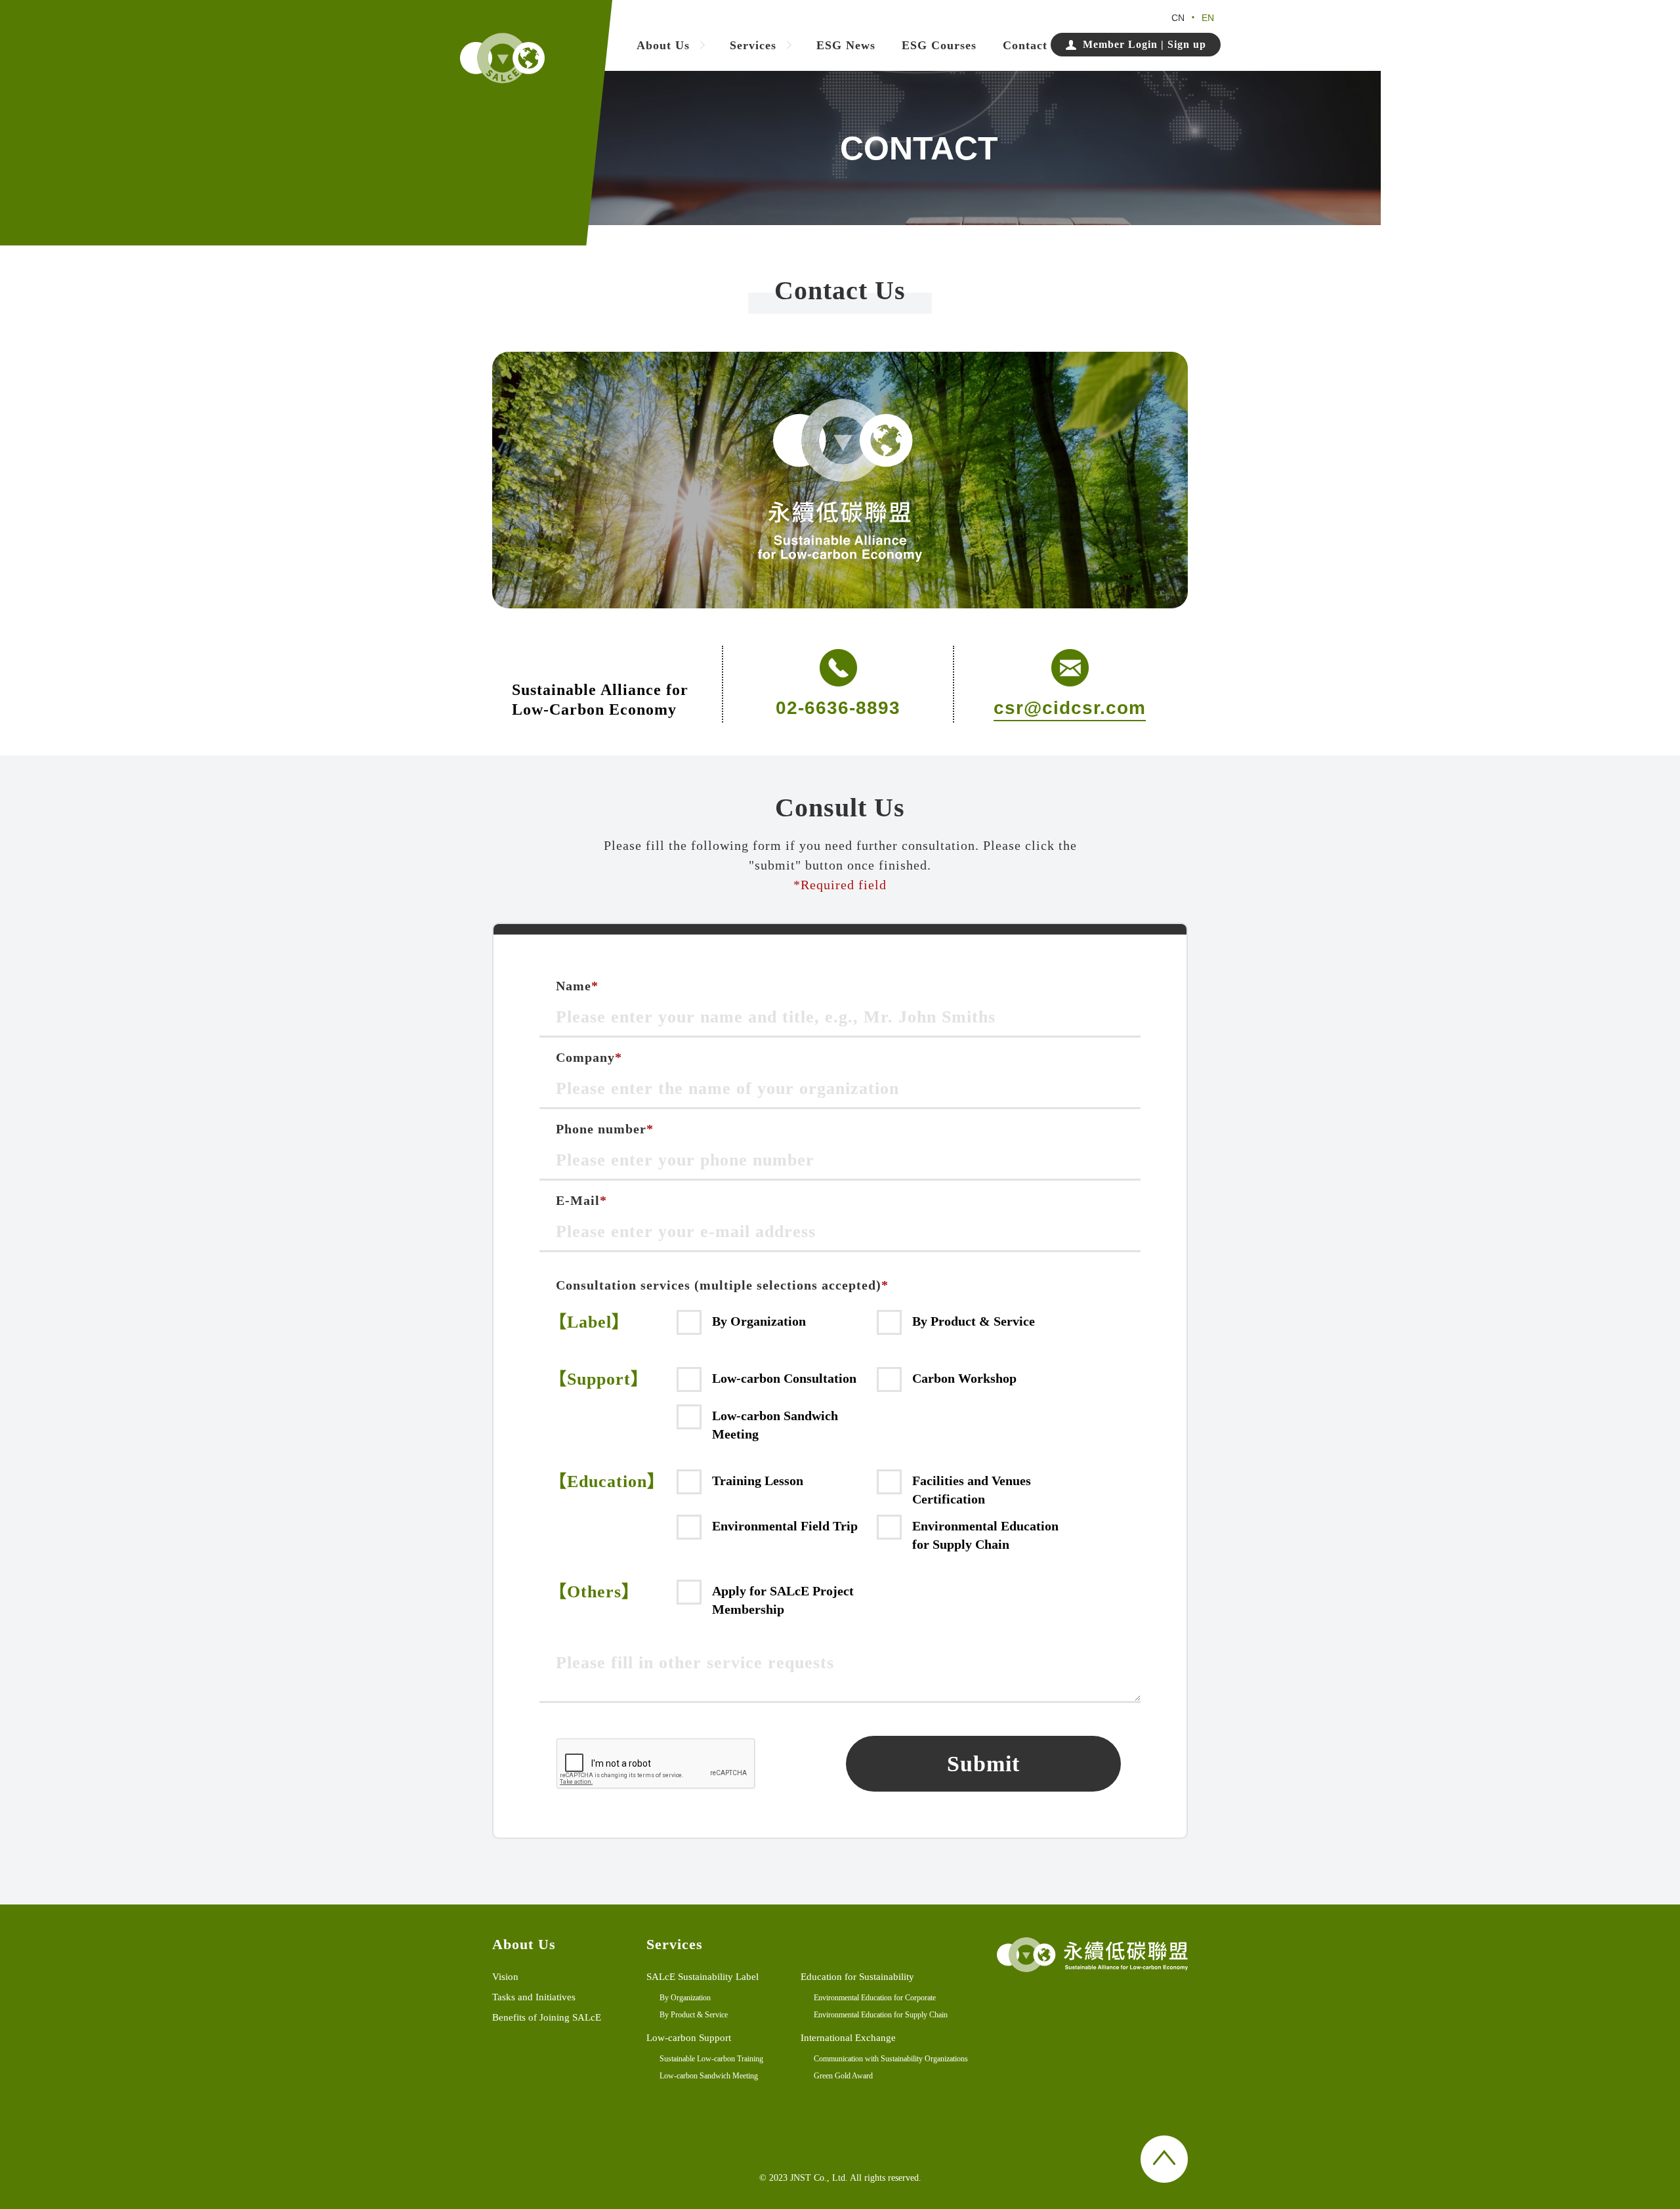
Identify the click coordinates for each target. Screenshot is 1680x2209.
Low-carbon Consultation (784, 1378)
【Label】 (589, 1322)
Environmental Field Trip (785, 1526)
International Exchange (848, 2038)
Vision (505, 1977)
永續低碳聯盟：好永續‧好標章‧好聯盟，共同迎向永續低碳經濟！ (502, 58)
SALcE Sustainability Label (703, 1977)
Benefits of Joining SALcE (547, 2017)
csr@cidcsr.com (1070, 708)
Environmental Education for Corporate (875, 1998)
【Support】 (599, 1379)
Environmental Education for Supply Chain (985, 1535)
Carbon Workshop (964, 1378)
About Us (663, 46)
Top (1164, 2159)
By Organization (759, 1321)
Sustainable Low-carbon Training (711, 2059)
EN (1208, 18)
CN (1178, 18)
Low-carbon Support (689, 2038)
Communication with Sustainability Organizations (891, 2059)
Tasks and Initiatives (534, 1997)
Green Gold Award (843, 2076)
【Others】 (594, 1592)
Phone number (605, 1129)
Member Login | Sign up (1144, 44)
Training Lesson (758, 1481)
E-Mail (581, 1201)
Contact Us (1034, 46)
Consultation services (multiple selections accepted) (722, 1285)
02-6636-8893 (838, 708)
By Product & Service (974, 1321)
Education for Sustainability (857, 1977)
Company (589, 1058)
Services (753, 46)
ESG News (846, 46)
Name (577, 986)
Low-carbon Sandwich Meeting (775, 1425)
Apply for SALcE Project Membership (783, 1600)
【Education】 (607, 1482)
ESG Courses (939, 46)
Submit (983, 1764)
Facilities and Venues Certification (972, 1490)
